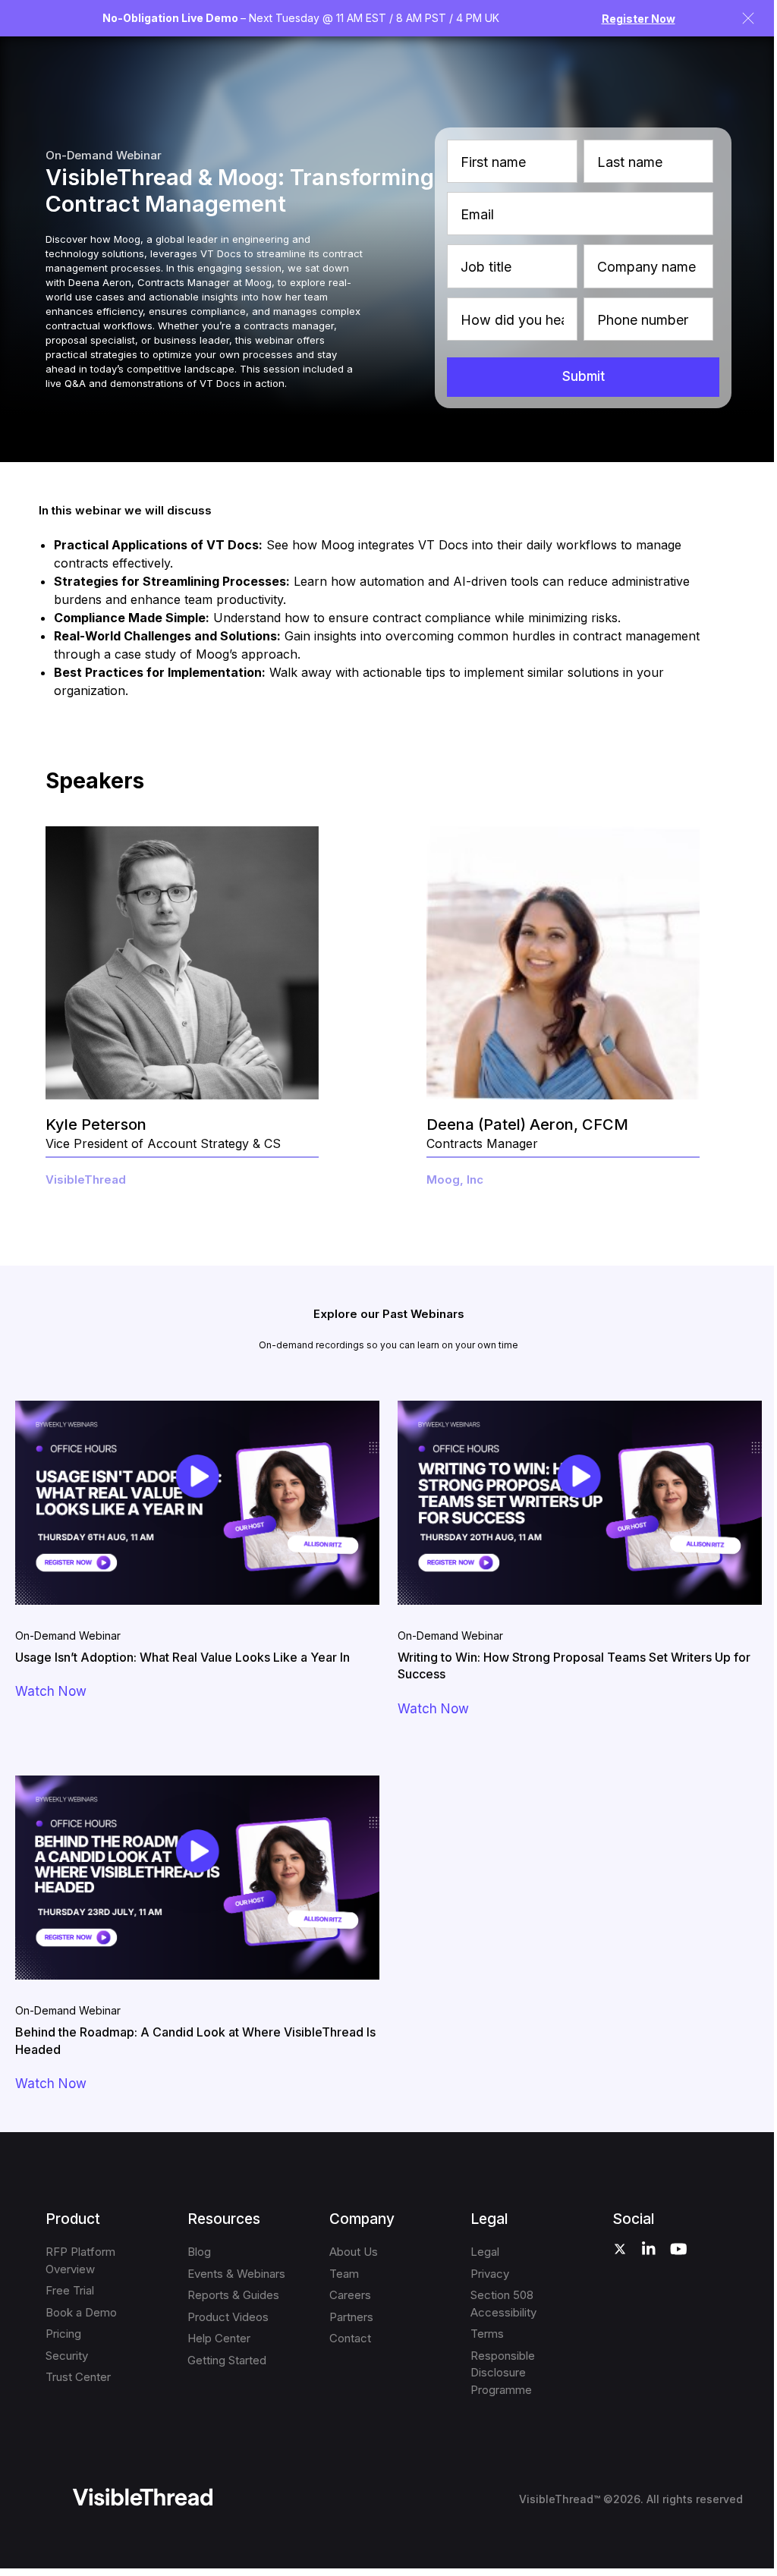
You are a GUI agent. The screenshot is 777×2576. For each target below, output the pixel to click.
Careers (350, 2295)
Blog (199, 2252)
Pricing (63, 2334)
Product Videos (228, 2317)
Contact (350, 2338)
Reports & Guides (233, 2295)
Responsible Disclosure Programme (503, 2373)
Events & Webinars (236, 2274)
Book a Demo (81, 2312)
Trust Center (78, 2377)
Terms (487, 2334)
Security (67, 2356)
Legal (485, 2252)
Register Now (639, 19)
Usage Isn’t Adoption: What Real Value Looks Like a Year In (182, 1657)
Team (344, 2274)
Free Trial (70, 2290)
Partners (351, 2317)
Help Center (219, 2338)
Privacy (490, 2274)
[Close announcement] (748, 18)
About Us (354, 2252)
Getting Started (227, 2360)
